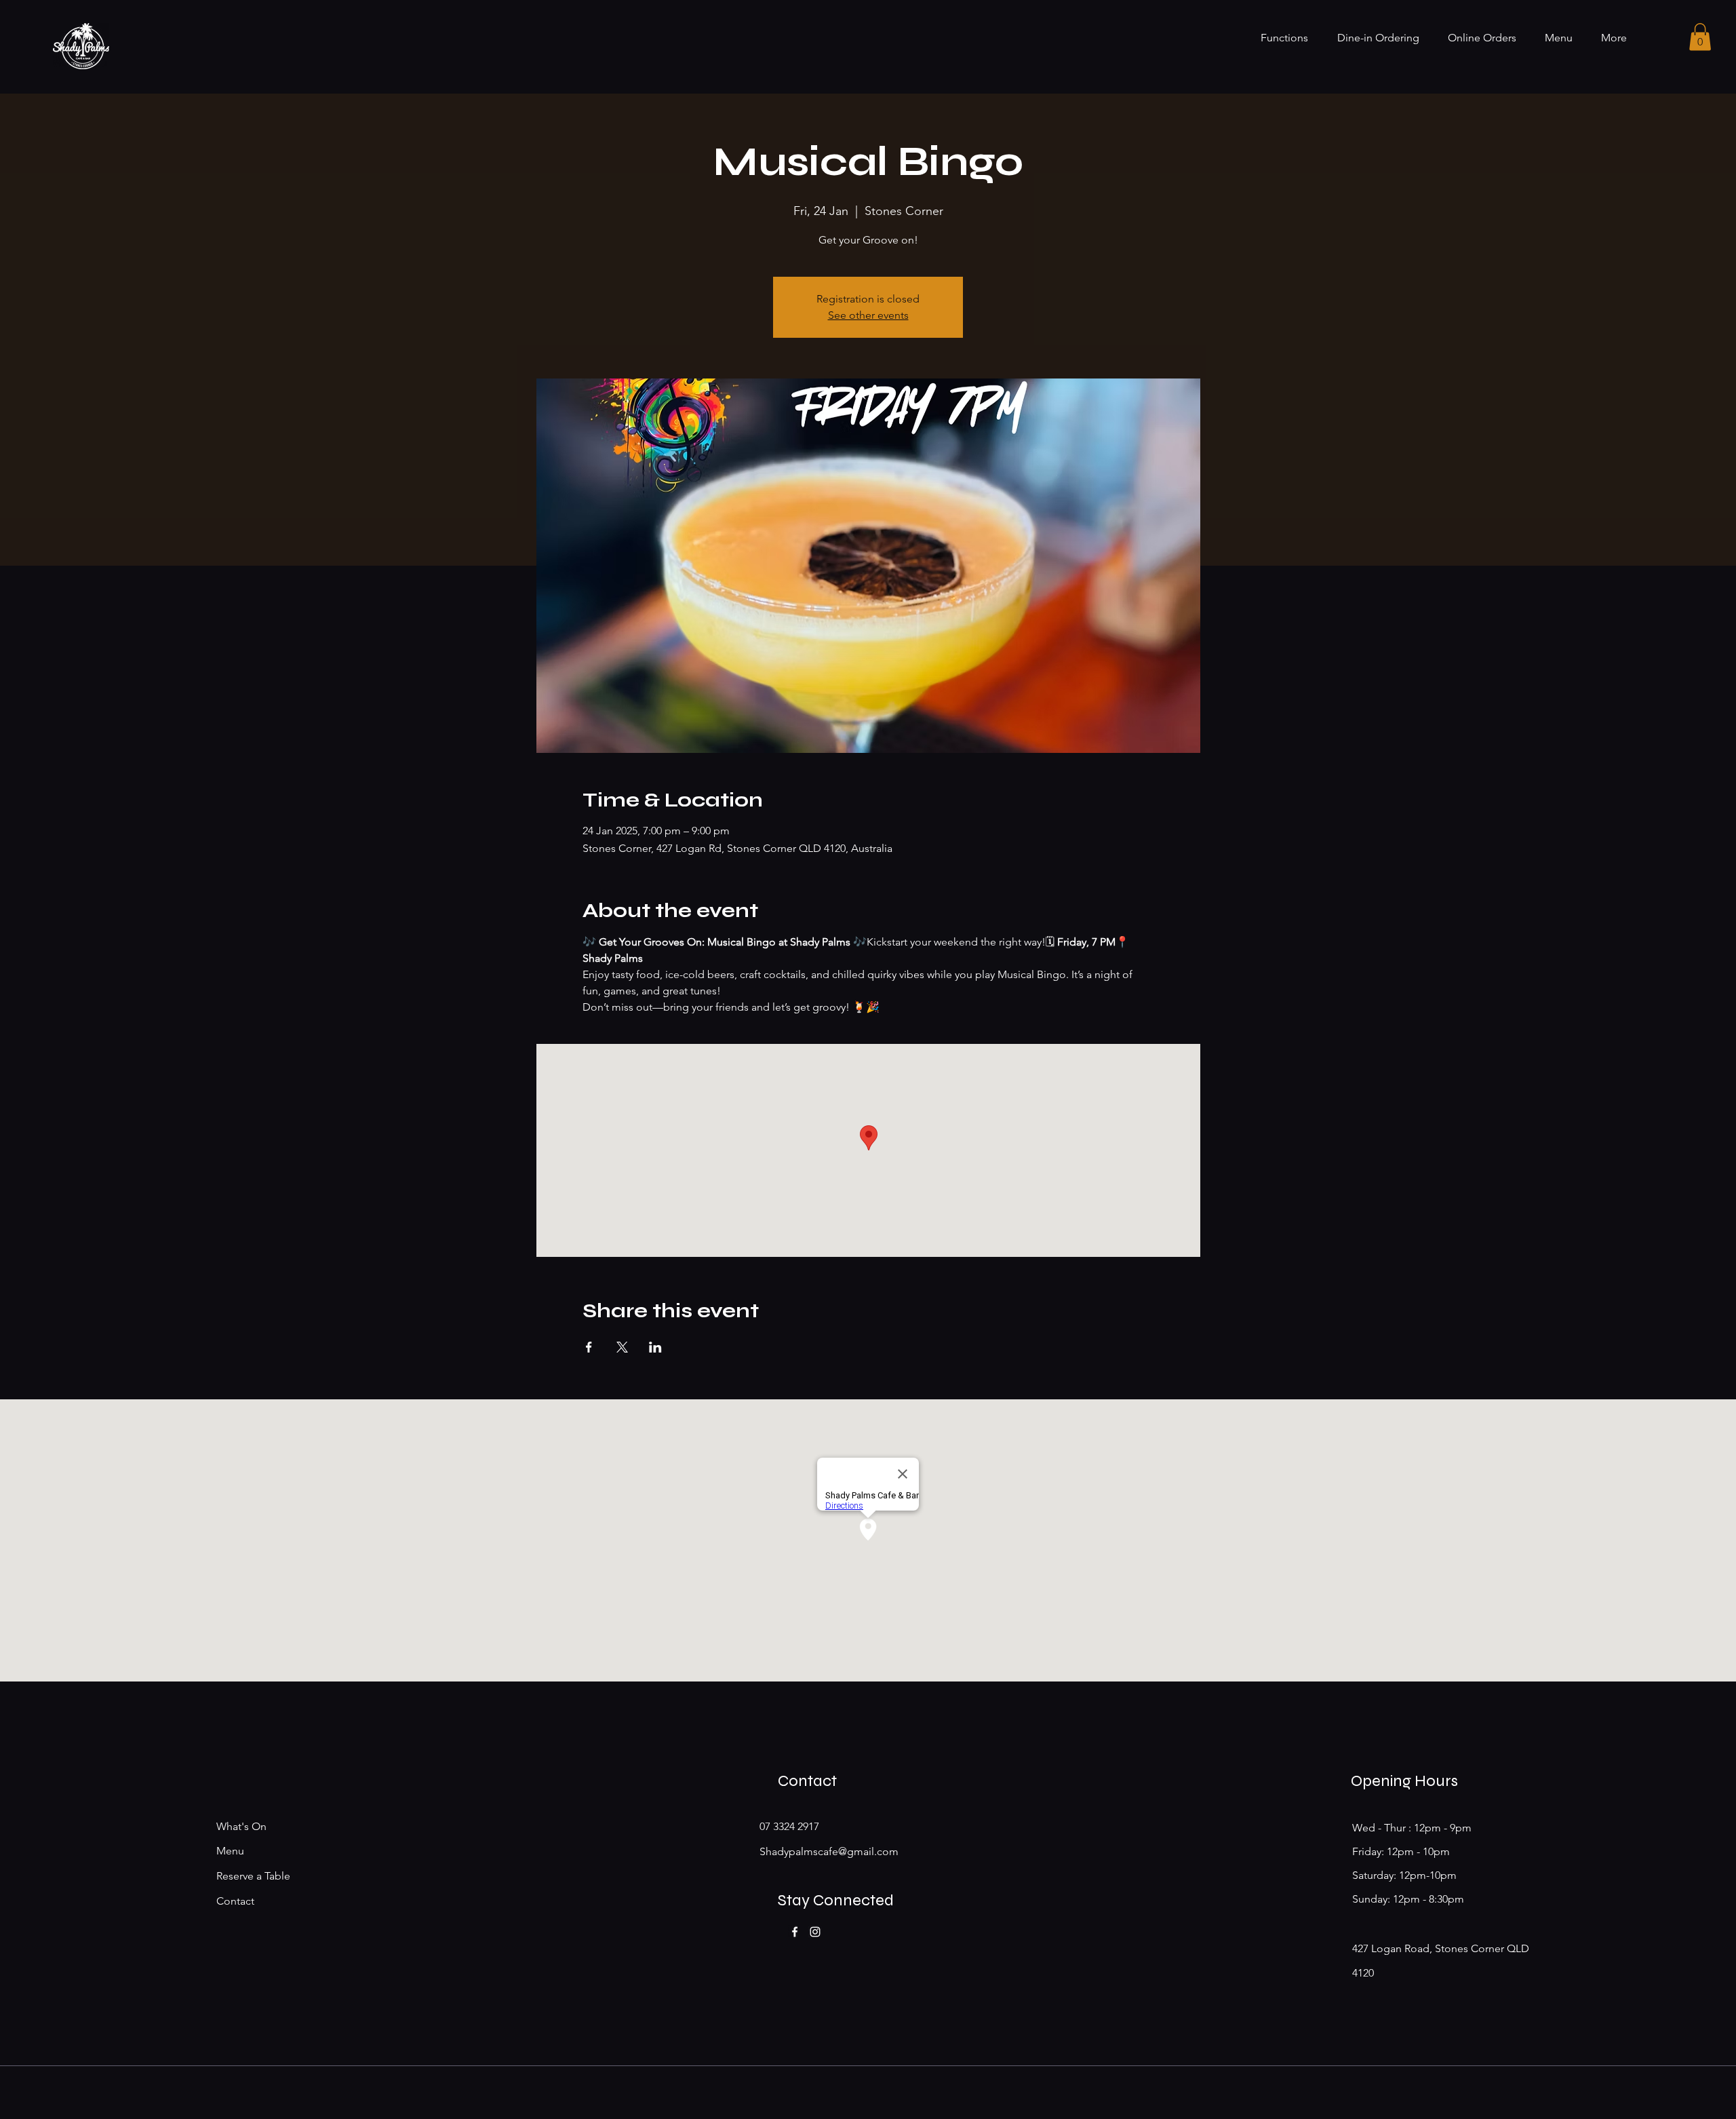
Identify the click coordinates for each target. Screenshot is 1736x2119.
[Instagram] (815, 1932)
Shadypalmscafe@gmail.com (829, 1851)
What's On (241, 1826)
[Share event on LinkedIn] (655, 1347)
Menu (230, 1851)
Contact (235, 1901)
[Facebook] (795, 1932)
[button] (1700, 37)
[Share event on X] (622, 1347)
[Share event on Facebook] (589, 1347)
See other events (868, 315)
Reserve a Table (253, 1876)
